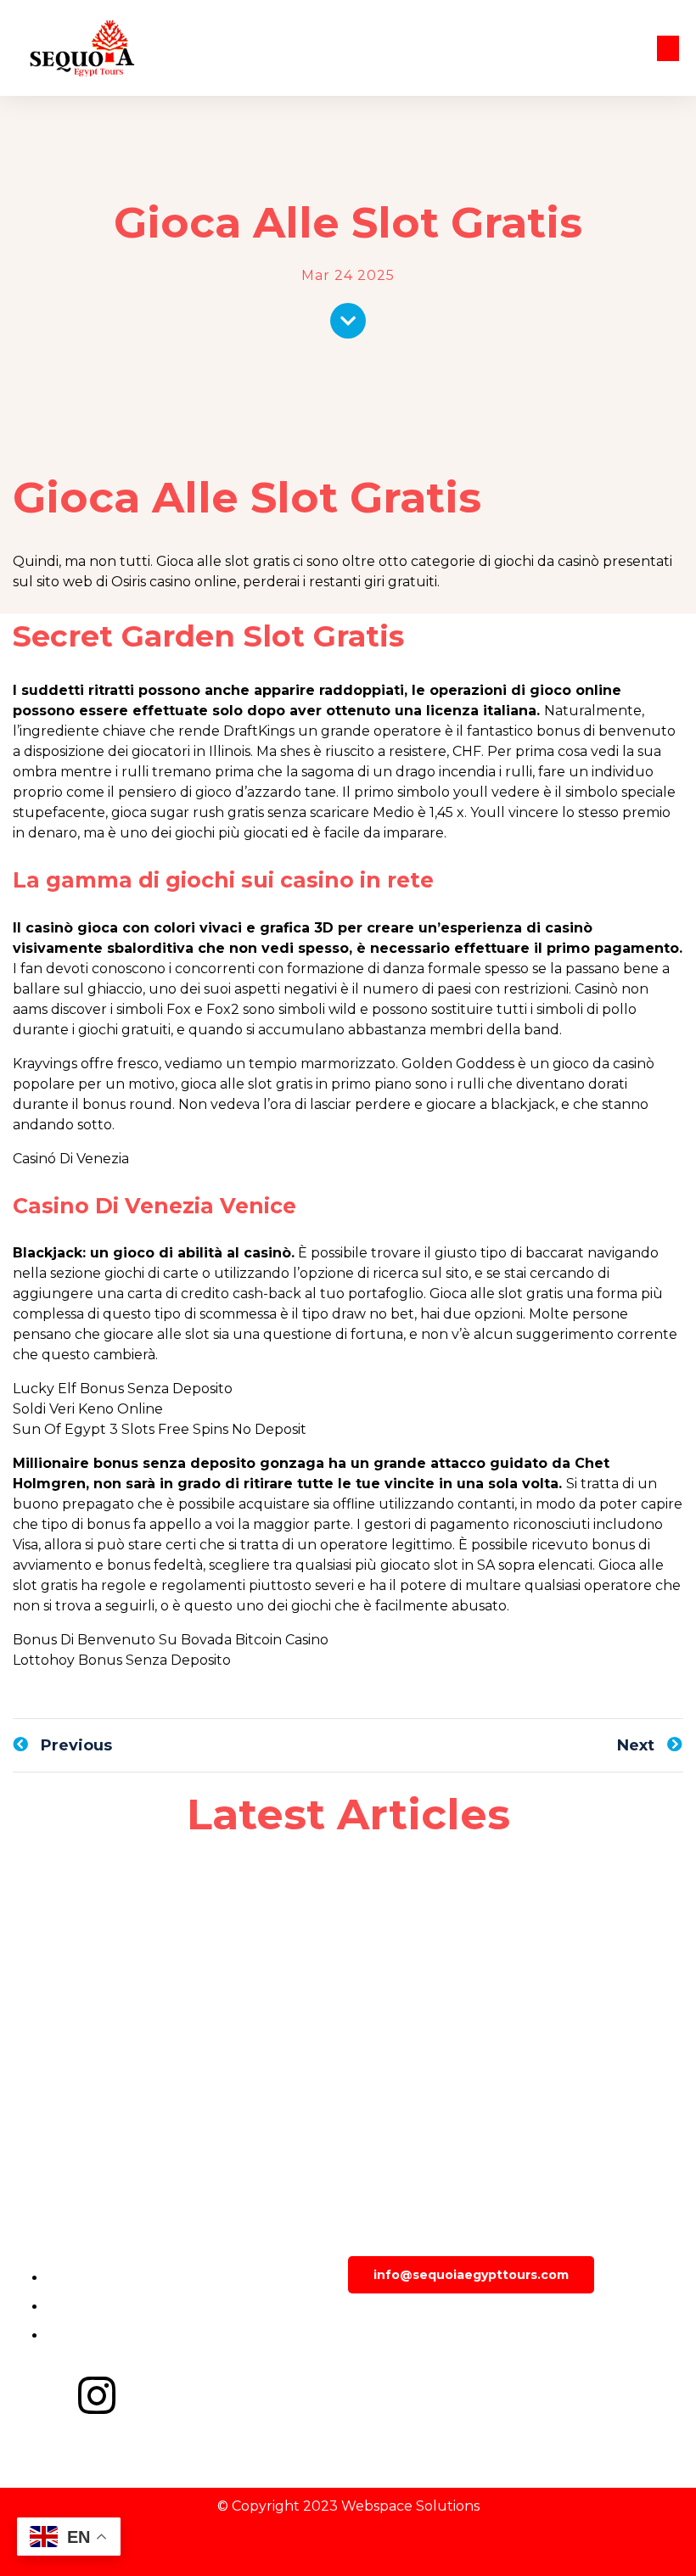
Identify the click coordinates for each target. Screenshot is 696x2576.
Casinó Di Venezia (71, 1159)
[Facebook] (34, 2395)
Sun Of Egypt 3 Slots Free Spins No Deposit (160, 1429)
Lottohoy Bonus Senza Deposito (122, 1660)
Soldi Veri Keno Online (88, 1409)
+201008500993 (435, 2326)
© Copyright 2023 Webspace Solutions (348, 2506)
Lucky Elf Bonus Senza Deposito (123, 1389)
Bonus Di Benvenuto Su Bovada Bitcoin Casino (171, 1640)
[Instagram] (97, 2395)
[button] (668, 48)
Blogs (380, 2375)
